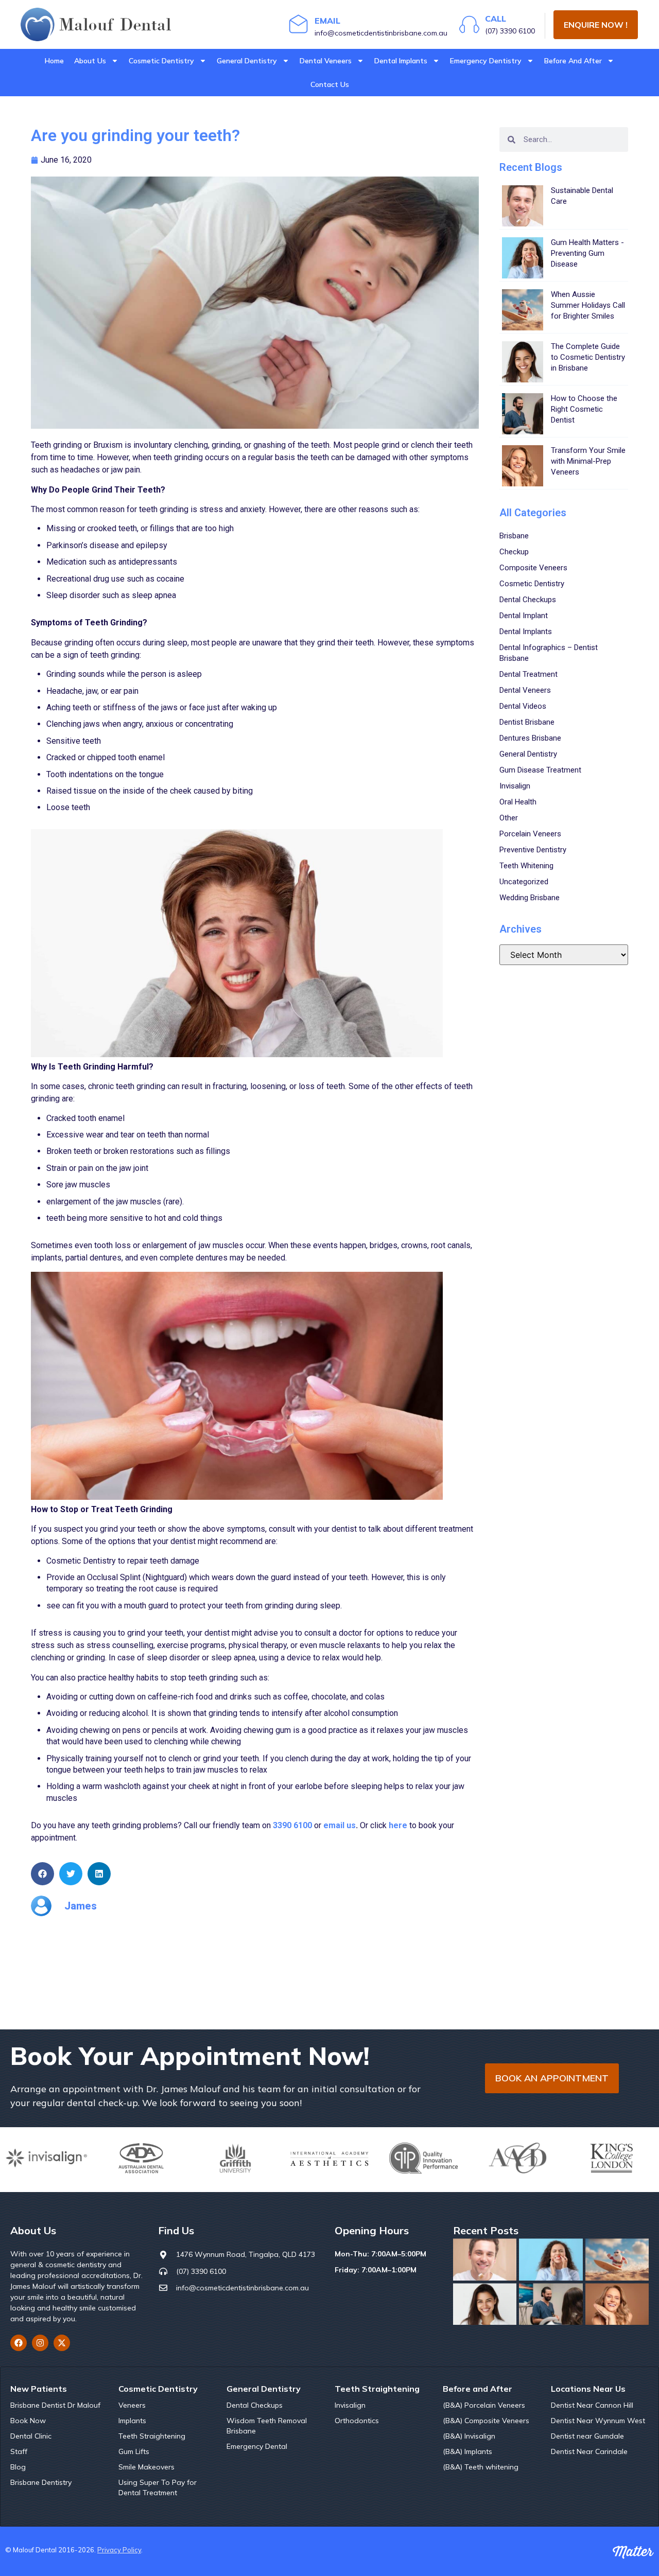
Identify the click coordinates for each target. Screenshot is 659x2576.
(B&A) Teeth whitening (481, 2467)
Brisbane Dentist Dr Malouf (55, 2405)
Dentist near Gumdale (587, 2436)
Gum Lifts (134, 2451)
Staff (19, 2451)
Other (509, 818)
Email (327, 21)
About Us (90, 61)
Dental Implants (401, 61)
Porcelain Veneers (530, 834)
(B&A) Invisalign (469, 2436)
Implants (132, 2421)
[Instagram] (40, 2343)
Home (54, 61)
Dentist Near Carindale (589, 2451)
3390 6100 (293, 1825)
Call (496, 19)
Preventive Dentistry (533, 850)
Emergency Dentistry (486, 61)
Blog (18, 2467)
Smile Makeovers (146, 2467)
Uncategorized (524, 882)
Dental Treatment (528, 674)
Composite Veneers (533, 568)
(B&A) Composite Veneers (486, 2421)
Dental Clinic (31, 2436)
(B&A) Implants (467, 2451)
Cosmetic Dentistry (161, 61)
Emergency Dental (257, 2446)
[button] (42, 1874)
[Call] (469, 24)
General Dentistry (247, 61)
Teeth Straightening (152, 2436)
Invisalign (515, 786)
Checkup (514, 552)
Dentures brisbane (530, 738)
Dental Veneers (326, 61)
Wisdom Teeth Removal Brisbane (267, 2426)
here (398, 1825)
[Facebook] (19, 2343)
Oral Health (518, 802)
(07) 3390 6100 (510, 31)
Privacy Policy (119, 2550)
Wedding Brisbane (530, 898)
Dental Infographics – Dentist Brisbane (549, 653)
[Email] (299, 24)
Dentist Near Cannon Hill (592, 2405)
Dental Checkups (528, 600)
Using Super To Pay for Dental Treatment (158, 2487)
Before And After (573, 61)
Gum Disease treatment (540, 770)
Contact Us (330, 84)
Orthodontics (357, 2421)
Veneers (132, 2405)
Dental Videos (523, 706)
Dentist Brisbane (527, 722)
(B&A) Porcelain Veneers (484, 2405)
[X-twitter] (62, 2343)
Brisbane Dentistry (41, 2482)
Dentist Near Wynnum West (598, 2421)
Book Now (28, 2421)
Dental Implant (524, 616)
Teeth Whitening (526, 866)
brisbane (514, 536)
